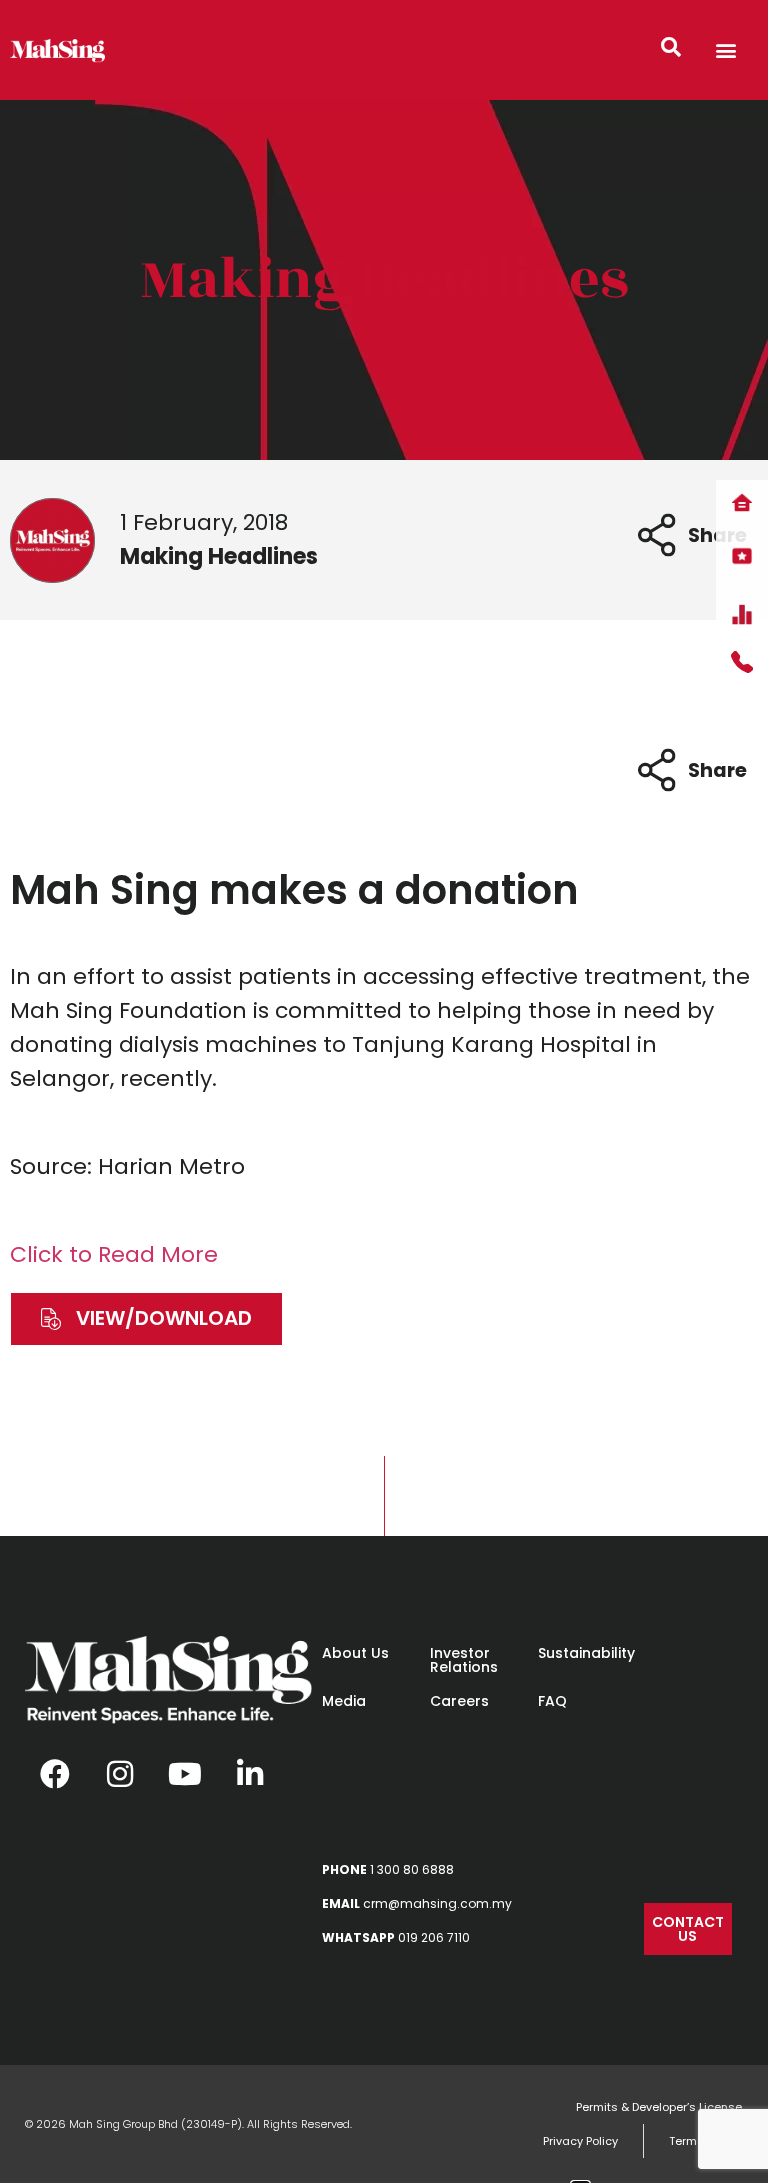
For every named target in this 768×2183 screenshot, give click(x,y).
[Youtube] (185, 1774)
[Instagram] (120, 1774)
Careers (459, 1701)
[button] (726, 50)
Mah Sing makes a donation (294, 890)
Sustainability (586, 1653)
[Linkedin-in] (250, 1774)
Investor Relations (464, 1660)
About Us (355, 1653)
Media (344, 1701)
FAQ (552, 1701)
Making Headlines (384, 279)
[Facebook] (55, 1774)
